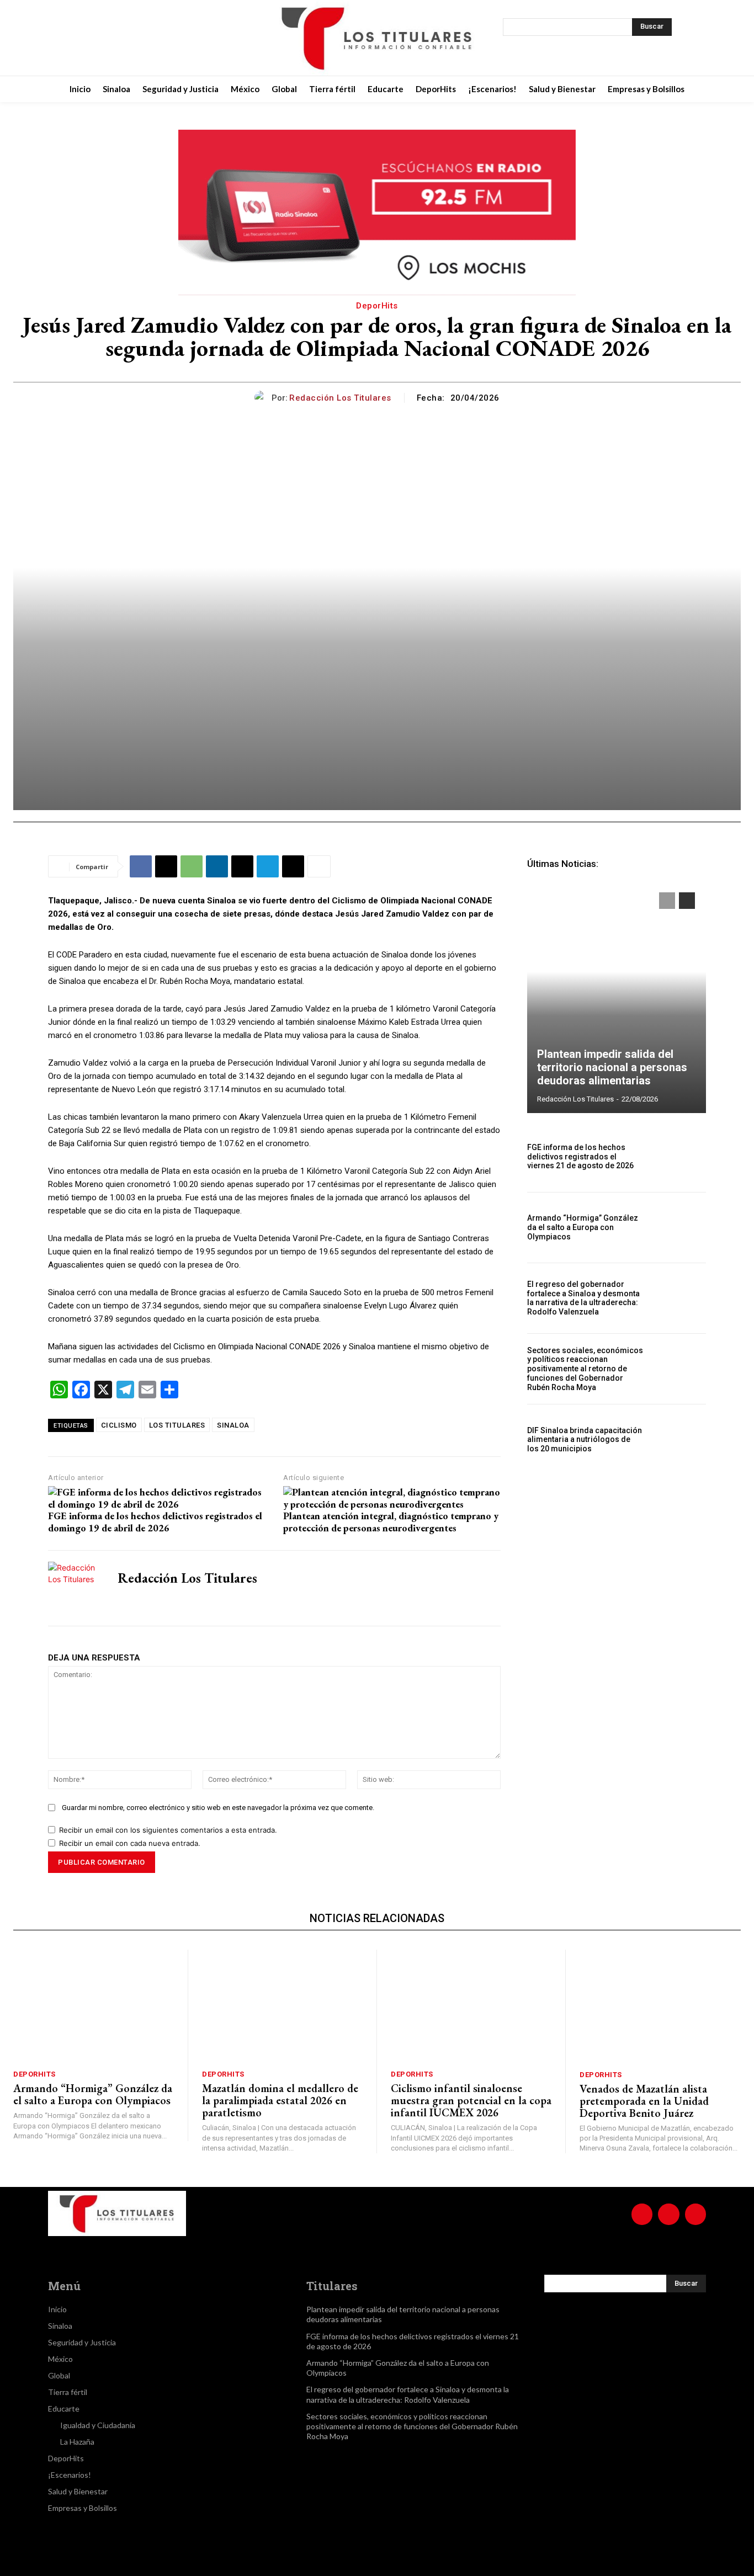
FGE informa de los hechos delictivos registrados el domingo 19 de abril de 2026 (155, 1522)
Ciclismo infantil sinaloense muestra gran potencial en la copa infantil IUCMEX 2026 (471, 2100)
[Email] (242, 866)
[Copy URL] (293, 866)
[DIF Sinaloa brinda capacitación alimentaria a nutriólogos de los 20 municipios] (679, 1439)
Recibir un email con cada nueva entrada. (130, 1843)
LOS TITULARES (177, 1425)
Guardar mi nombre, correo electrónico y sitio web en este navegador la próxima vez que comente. (218, 1808)
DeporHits (377, 306)
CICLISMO (119, 1425)
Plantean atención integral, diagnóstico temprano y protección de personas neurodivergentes (391, 1522)
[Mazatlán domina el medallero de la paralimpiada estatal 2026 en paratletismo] (282, 2006)
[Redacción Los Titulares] (263, 398)
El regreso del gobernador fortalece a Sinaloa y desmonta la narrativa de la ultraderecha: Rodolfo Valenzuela (583, 1298)
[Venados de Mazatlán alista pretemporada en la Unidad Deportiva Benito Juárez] (660, 2006)
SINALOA (233, 1425)
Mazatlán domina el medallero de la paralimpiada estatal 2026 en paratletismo (280, 2100)
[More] (319, 866)
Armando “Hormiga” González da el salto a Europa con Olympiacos (583, 1227)
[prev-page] (667, 901)
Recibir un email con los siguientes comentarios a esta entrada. (168, 1830)
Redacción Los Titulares (340, 398)
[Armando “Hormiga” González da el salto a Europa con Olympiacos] (679, 1228)
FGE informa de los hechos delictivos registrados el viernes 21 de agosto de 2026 (580, 1157)
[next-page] (687, 901)
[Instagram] (121, 38)
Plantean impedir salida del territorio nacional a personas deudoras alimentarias (612, 1067)
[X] (148, 38)
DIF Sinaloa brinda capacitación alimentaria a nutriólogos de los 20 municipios (585, 1440)
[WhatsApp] (192, 866)
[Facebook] (93, 38)
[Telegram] (268, 866)
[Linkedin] (217, 866)
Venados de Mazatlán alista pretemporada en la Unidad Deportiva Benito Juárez (644, 2101)
